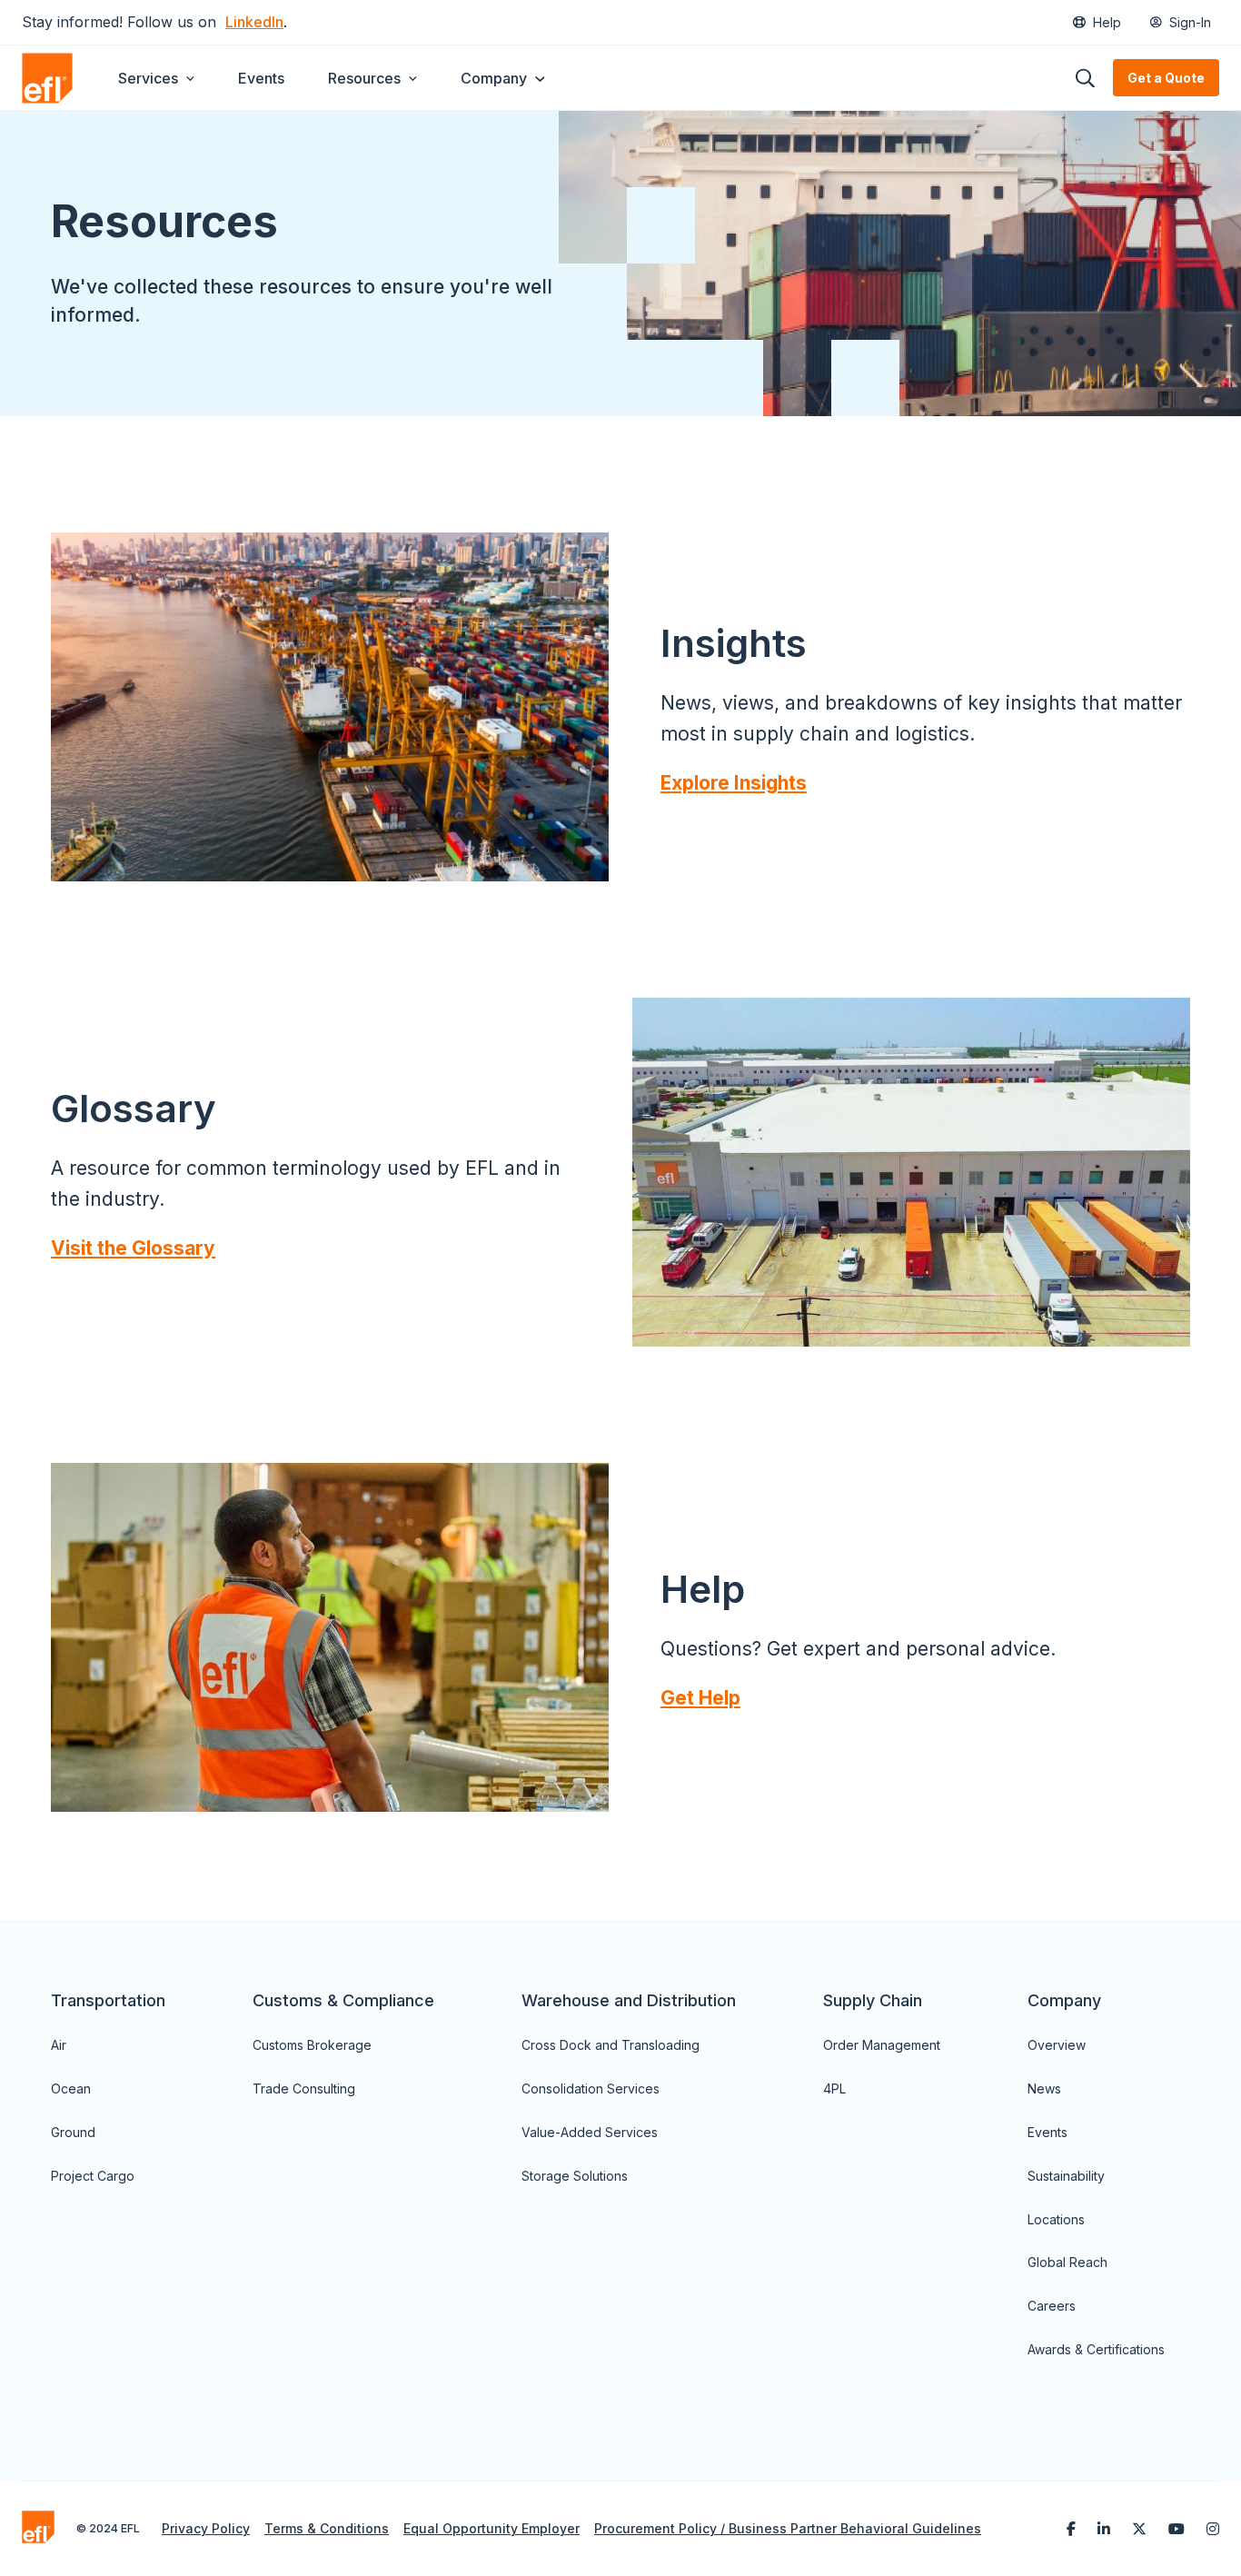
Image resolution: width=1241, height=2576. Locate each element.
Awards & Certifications (1096, 2349)
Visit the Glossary (133, 1248)
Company (494, 78)
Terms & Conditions (327, 2528)
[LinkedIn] (1104, 2529)
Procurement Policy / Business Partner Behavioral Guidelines (788, 2528)
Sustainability (1066, 2176)
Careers (1052, 2306)
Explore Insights (734, 783)
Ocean (71, 2089)
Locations (1056, 2219)
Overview (1057, 2045)
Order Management (882, 2045)
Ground (73, 2132)
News (1044, 2089)
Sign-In (1190, 22)
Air (59, 2045)
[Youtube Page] (1176, 2529)
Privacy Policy (206, 2528)
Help (1107, 22)
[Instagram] (1213, 2529)
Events (261, 78)
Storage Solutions (575, 2176)
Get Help (700, 1698)
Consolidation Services (591, 2089)
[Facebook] (1071, 2529)
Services (148, 78)
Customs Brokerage (312, 2045)
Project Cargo (93, 2176)
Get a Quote (1166, 78)
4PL (834, 2089)
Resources (364, 78)
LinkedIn (254, 22)
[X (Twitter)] (1139, 2529)
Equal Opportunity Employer (491, 2528)
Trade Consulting (304, 2089)
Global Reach (1067, 2262)
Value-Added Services (590, 2132)
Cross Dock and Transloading (611, 2045)
